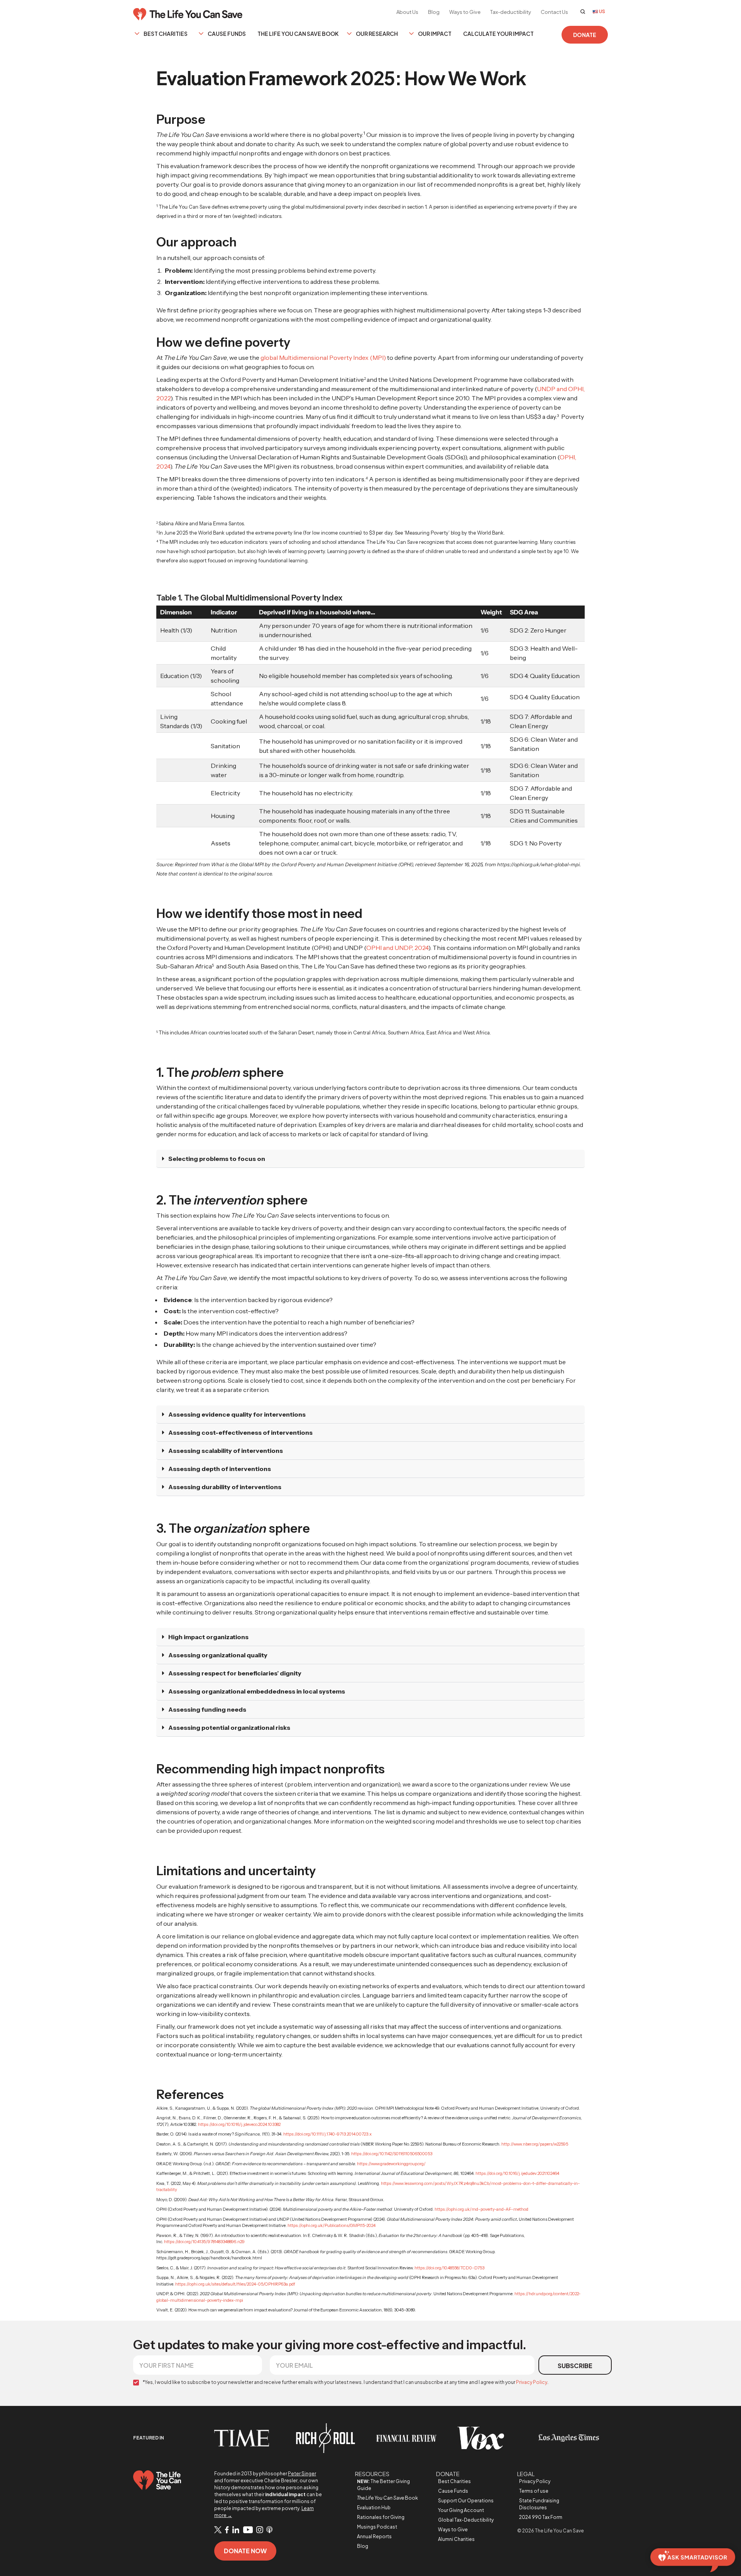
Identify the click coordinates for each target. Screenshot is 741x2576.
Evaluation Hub (374, 2508)
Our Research (377, 34)
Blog (434, 12)
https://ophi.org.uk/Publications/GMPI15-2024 (331, 2225)
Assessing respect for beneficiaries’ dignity (235, 1673)
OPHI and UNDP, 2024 (397, 948)
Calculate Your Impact (498, 34)
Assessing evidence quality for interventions (237, 1414)
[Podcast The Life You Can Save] (269, 2530)
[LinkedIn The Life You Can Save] (236, 2530)
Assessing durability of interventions (225, 1487)
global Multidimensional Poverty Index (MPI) (323, 358)
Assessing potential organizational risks (229, 1727)
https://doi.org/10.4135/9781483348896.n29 (204, 2242)
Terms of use (534, 2491)
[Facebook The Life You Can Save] (227, 2530)
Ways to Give (465, 12)
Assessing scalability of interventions (226, 1451)
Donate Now (245, 2551)
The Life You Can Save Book (298, 34)
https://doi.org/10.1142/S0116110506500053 (391, 2154)
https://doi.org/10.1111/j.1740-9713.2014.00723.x (327, 2134)
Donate (585, 35)
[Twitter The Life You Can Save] (218, 2530)
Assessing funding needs (207, 1709)
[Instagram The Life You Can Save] (260, 2530)
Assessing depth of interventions (220, 1469)
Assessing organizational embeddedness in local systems (257, 1691)
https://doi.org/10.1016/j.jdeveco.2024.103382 (239, 2124)
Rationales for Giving (381, 2517)
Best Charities (166, 34)
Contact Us (554, 12)
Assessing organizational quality (218, 1655)
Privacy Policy (532, 2382)
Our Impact (435, 34)
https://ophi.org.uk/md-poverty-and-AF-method (481, 2209)
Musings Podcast (377, 2527)
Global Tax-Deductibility (466, 2520)
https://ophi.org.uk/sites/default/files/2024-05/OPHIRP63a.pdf (235, 2284)
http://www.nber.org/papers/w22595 (534, 2144)
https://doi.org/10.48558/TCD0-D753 (449, 2268)
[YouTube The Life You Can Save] (248, 2530)
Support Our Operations (466, 2501)
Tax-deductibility (511, 12)
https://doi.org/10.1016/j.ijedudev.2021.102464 (517, 2173)
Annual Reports (374, 2536)
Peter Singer (302, 2474)
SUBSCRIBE (575, 2366)
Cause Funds (227, 34)
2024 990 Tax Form (541, 2517)
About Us (407, 12)
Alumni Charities (456, 2539)
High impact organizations (208, 1637)
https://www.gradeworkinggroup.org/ (391, 2164)
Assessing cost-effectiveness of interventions (240, 1432)
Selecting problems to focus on (217, 1159)
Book (387, 2498)
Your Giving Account (461, 2510)
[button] (370, 1159)
